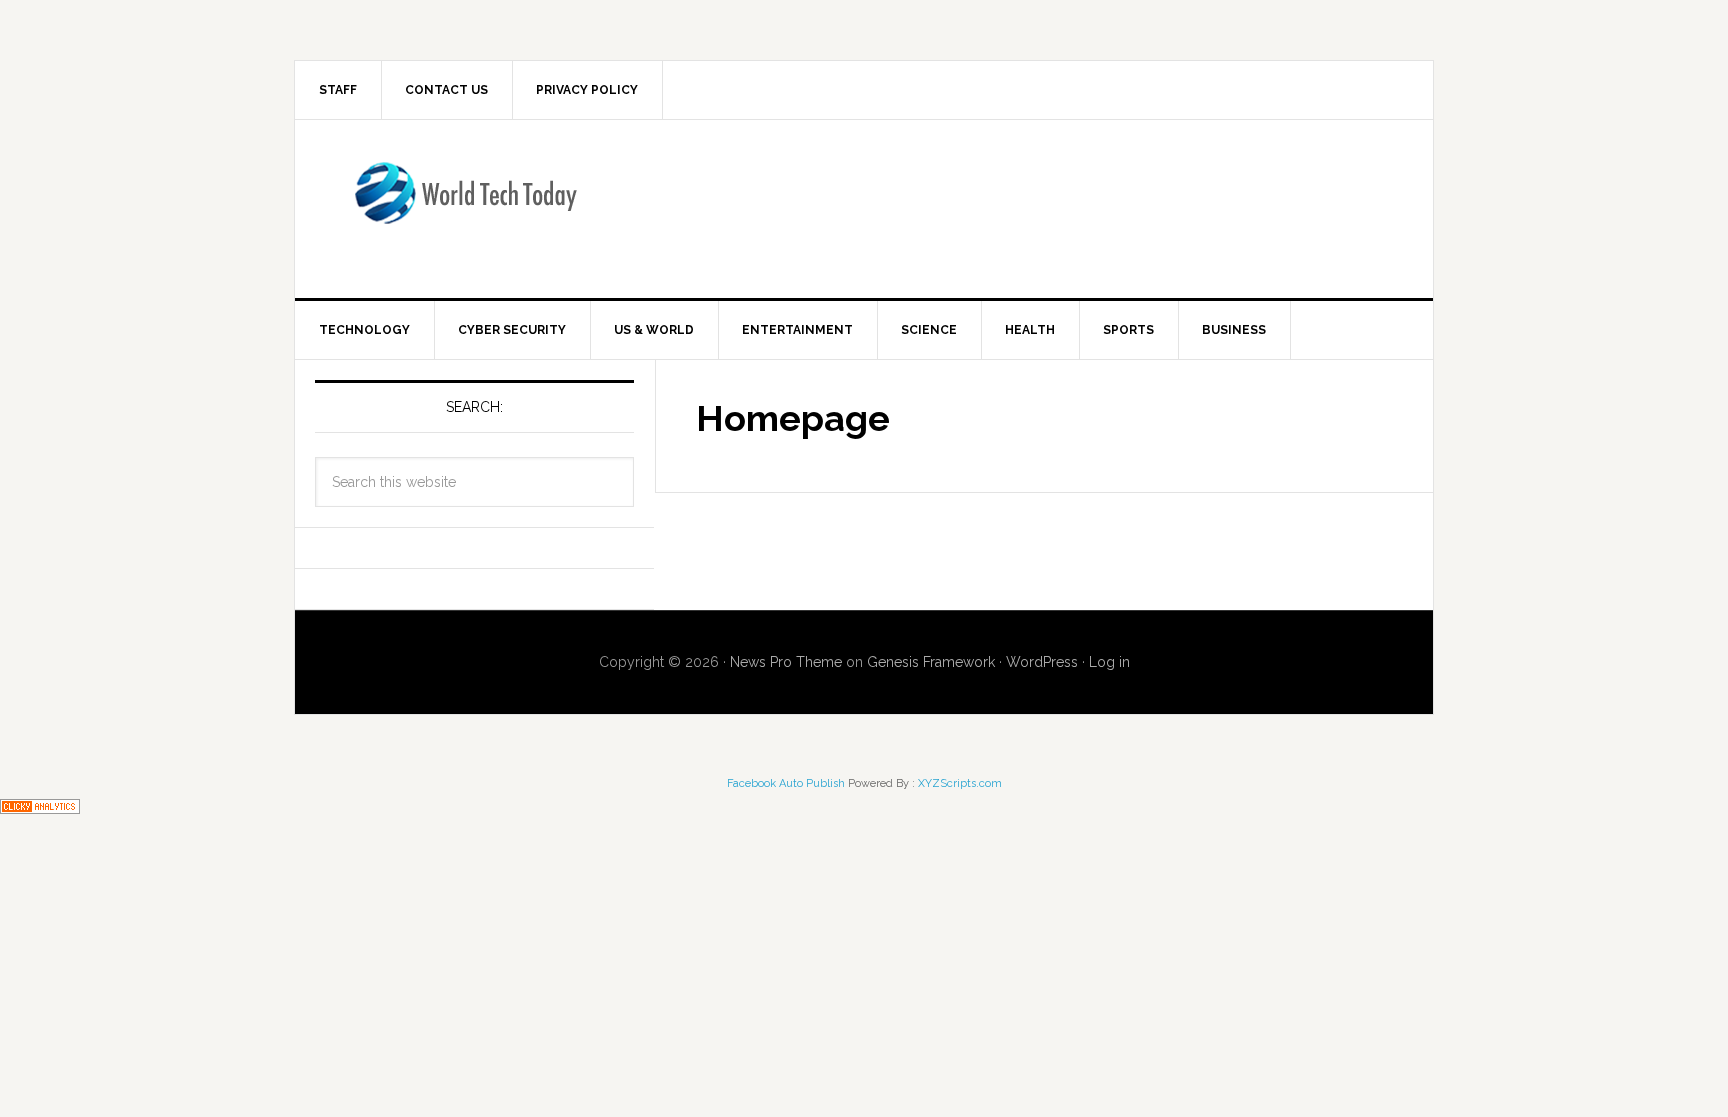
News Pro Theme (786, 662)
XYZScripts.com (960, 783)
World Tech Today (465, 205)
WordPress (1042, 662)
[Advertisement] (1029, 205)
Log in (1109, 662)
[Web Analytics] (40, 804)
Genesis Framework (931, 662)
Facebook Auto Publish (786, 783)
